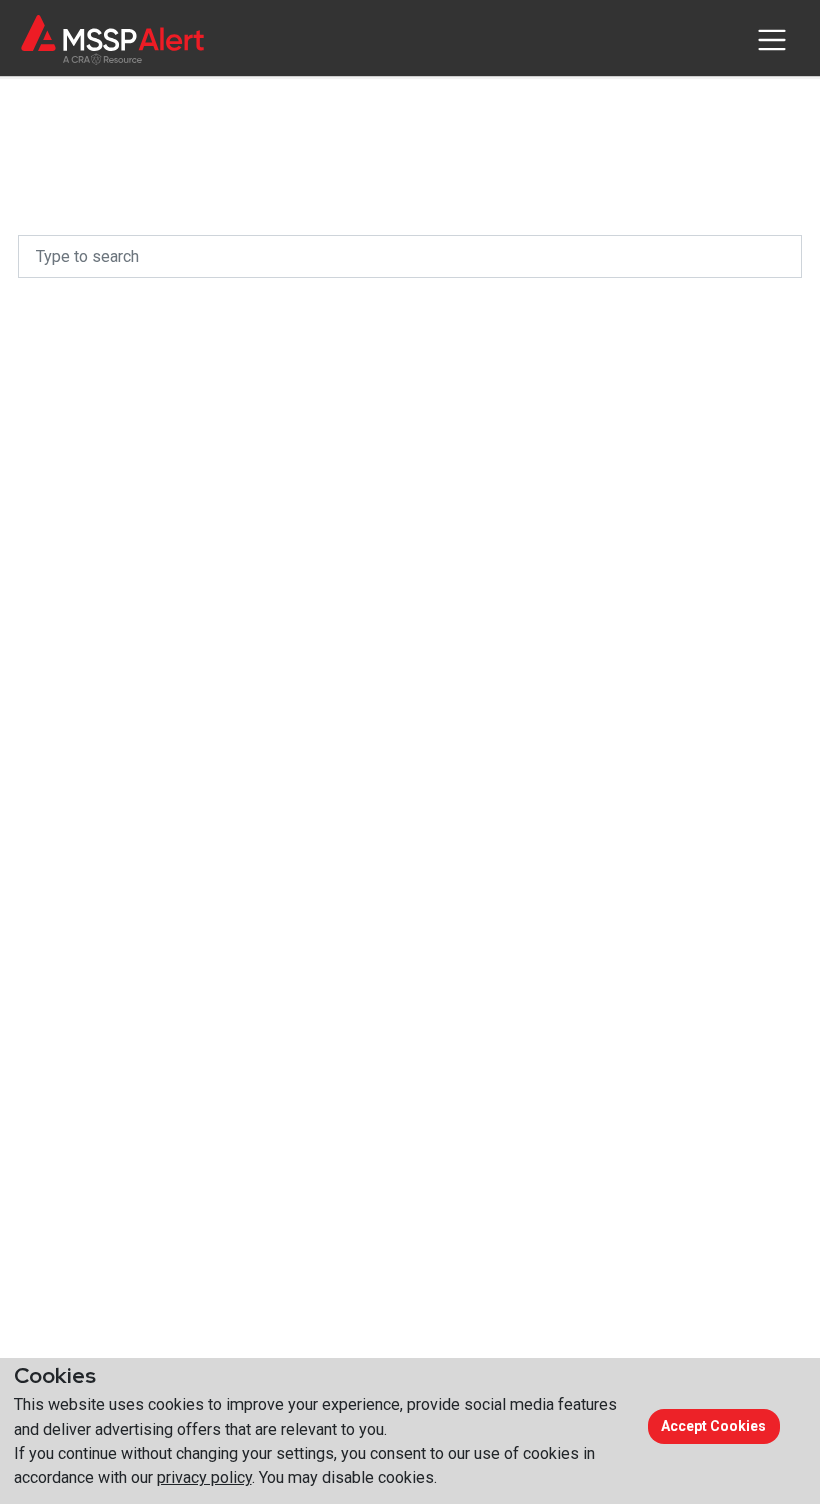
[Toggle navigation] (771, 40)
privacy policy (204, 1477)
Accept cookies (713, 1426)
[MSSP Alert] (112, 39)
